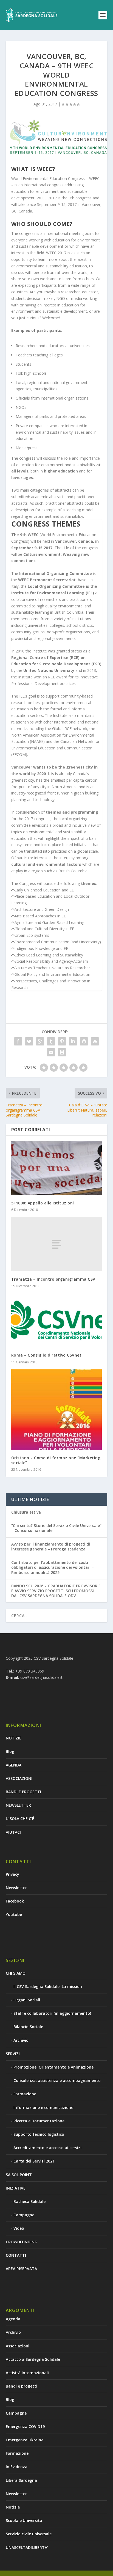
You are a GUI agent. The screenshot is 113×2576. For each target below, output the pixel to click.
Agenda (13, 2319)
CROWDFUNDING (22, 2242)
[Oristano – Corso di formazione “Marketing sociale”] (57, 1410)
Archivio (21, 2040)
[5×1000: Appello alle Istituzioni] (57, 1168)
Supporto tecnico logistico (39, 2134)
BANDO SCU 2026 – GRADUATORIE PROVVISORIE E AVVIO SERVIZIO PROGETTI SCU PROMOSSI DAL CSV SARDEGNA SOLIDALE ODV (56, 1591)
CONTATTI (16, 2255)
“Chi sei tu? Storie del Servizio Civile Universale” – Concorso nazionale (56, 1528)
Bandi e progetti (22, 2386)
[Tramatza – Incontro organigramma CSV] (57, 1244)
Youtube (14, 1914)
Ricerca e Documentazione (39, 2121)
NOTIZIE (14, 1738)
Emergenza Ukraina (25, 2440)
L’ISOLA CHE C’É (20, 1819)
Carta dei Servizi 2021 (34, 2161)
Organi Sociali (27, 2000)
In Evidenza (17, 2467)
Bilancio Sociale (28, 2027)
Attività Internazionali (27, 2373)
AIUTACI (13, 1832)
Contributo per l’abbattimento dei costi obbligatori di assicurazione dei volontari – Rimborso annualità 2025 (53, 1567)
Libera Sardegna (21, 2480)
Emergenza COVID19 (25, 2426)
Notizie (13, 2507)
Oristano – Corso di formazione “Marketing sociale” (56, 1460)
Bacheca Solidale (29, 2201)
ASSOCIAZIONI (19, 1778)
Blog (10, 1751)
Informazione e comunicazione (43, 2107)
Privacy (12, 1874)
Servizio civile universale (29, 2534)
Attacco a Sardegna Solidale (33, 2359)
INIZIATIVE (16, 2188)
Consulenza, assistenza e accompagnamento (57, 2080)
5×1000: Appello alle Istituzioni (43, 1203)
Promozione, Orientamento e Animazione (53, 2067)
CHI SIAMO (16, 1973)
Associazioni (18, 2346)
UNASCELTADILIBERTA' (27, 2547)
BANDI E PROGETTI (23, 1792)
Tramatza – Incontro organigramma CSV (53, 1279)
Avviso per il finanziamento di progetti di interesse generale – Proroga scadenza (51, 1547)
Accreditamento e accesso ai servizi (47, 2148)
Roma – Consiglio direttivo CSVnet (46, 1355)
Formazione (25, 2094)
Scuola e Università (24, 2520)
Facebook (15, 1901)
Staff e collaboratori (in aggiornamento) (52, 2013)
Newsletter (16, 1888)
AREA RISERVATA (21, 2269)
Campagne (24, 2215)
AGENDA (14, 1765)
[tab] (57, 890)
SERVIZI (13, 2054)
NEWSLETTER (18, 1805)
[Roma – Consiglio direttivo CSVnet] (57, 1320)
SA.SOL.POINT (19, 2175)
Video (19, 2228)
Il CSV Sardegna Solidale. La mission (48, 1986)
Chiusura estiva (26, 1512)
